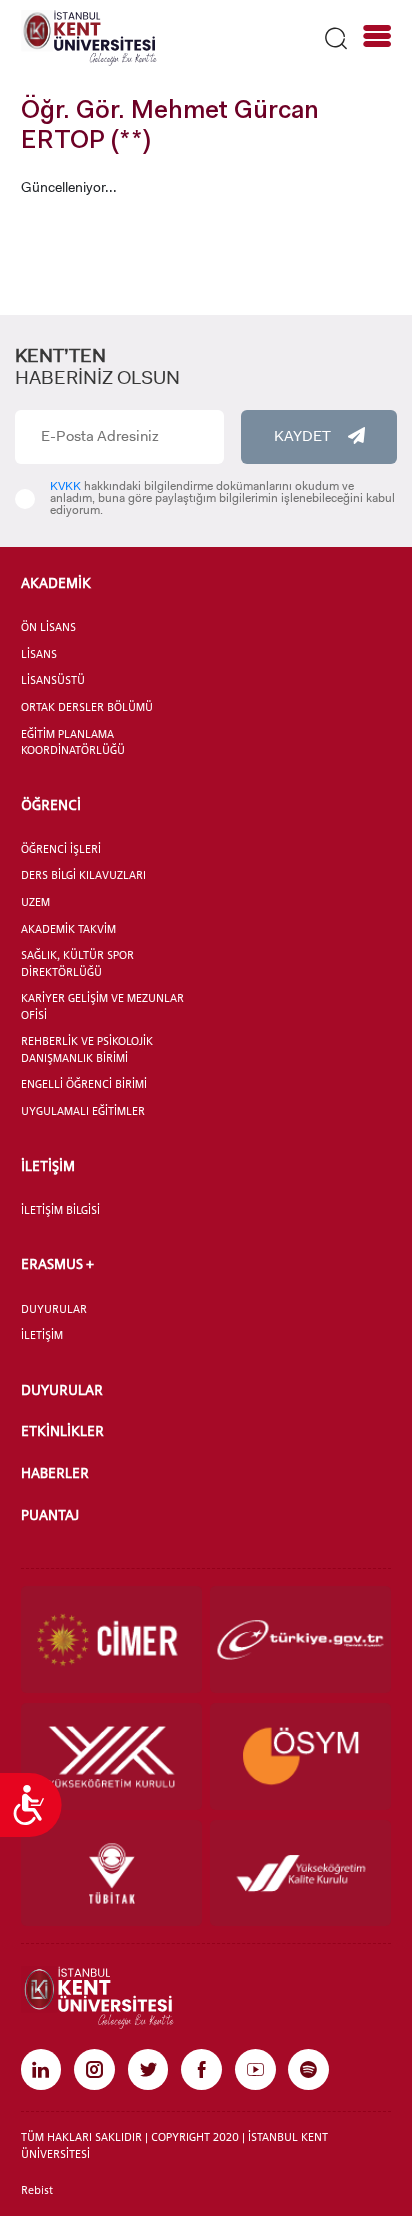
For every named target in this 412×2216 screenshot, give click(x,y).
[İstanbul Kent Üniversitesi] (89, 37)
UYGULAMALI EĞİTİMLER (83, 1111)
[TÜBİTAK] (112, 1873)
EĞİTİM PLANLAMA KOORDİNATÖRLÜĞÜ (73, 742)
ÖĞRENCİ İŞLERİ (61, 849)
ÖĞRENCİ (51, 804)
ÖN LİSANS (48, 627)
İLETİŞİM (48, 1165)
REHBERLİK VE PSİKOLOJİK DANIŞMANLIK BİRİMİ (87, 1049)
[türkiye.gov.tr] (301, 1639)
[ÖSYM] (301, 1756)
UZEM (35, 902)
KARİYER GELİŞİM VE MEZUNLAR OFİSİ (102, 1006)
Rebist (37, 2190)
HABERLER (55, 1472)
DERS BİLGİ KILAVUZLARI (83, 875)
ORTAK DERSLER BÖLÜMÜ (87, 707)
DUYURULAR (54, 1309)
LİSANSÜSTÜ (53, 680)
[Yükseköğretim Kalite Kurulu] (301, 1873)
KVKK (65, 486)
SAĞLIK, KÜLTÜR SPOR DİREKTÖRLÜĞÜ (77, 963)
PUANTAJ (50, 1514)
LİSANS (39, 654)
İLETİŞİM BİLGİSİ (60, 1210)
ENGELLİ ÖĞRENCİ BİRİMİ (84, 1084)
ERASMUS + (57, 1263)
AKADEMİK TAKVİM (68, 929)
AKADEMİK (56, 582)
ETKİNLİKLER (62, 1430)
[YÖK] (112, 1756)
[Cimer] (112, 1639)
